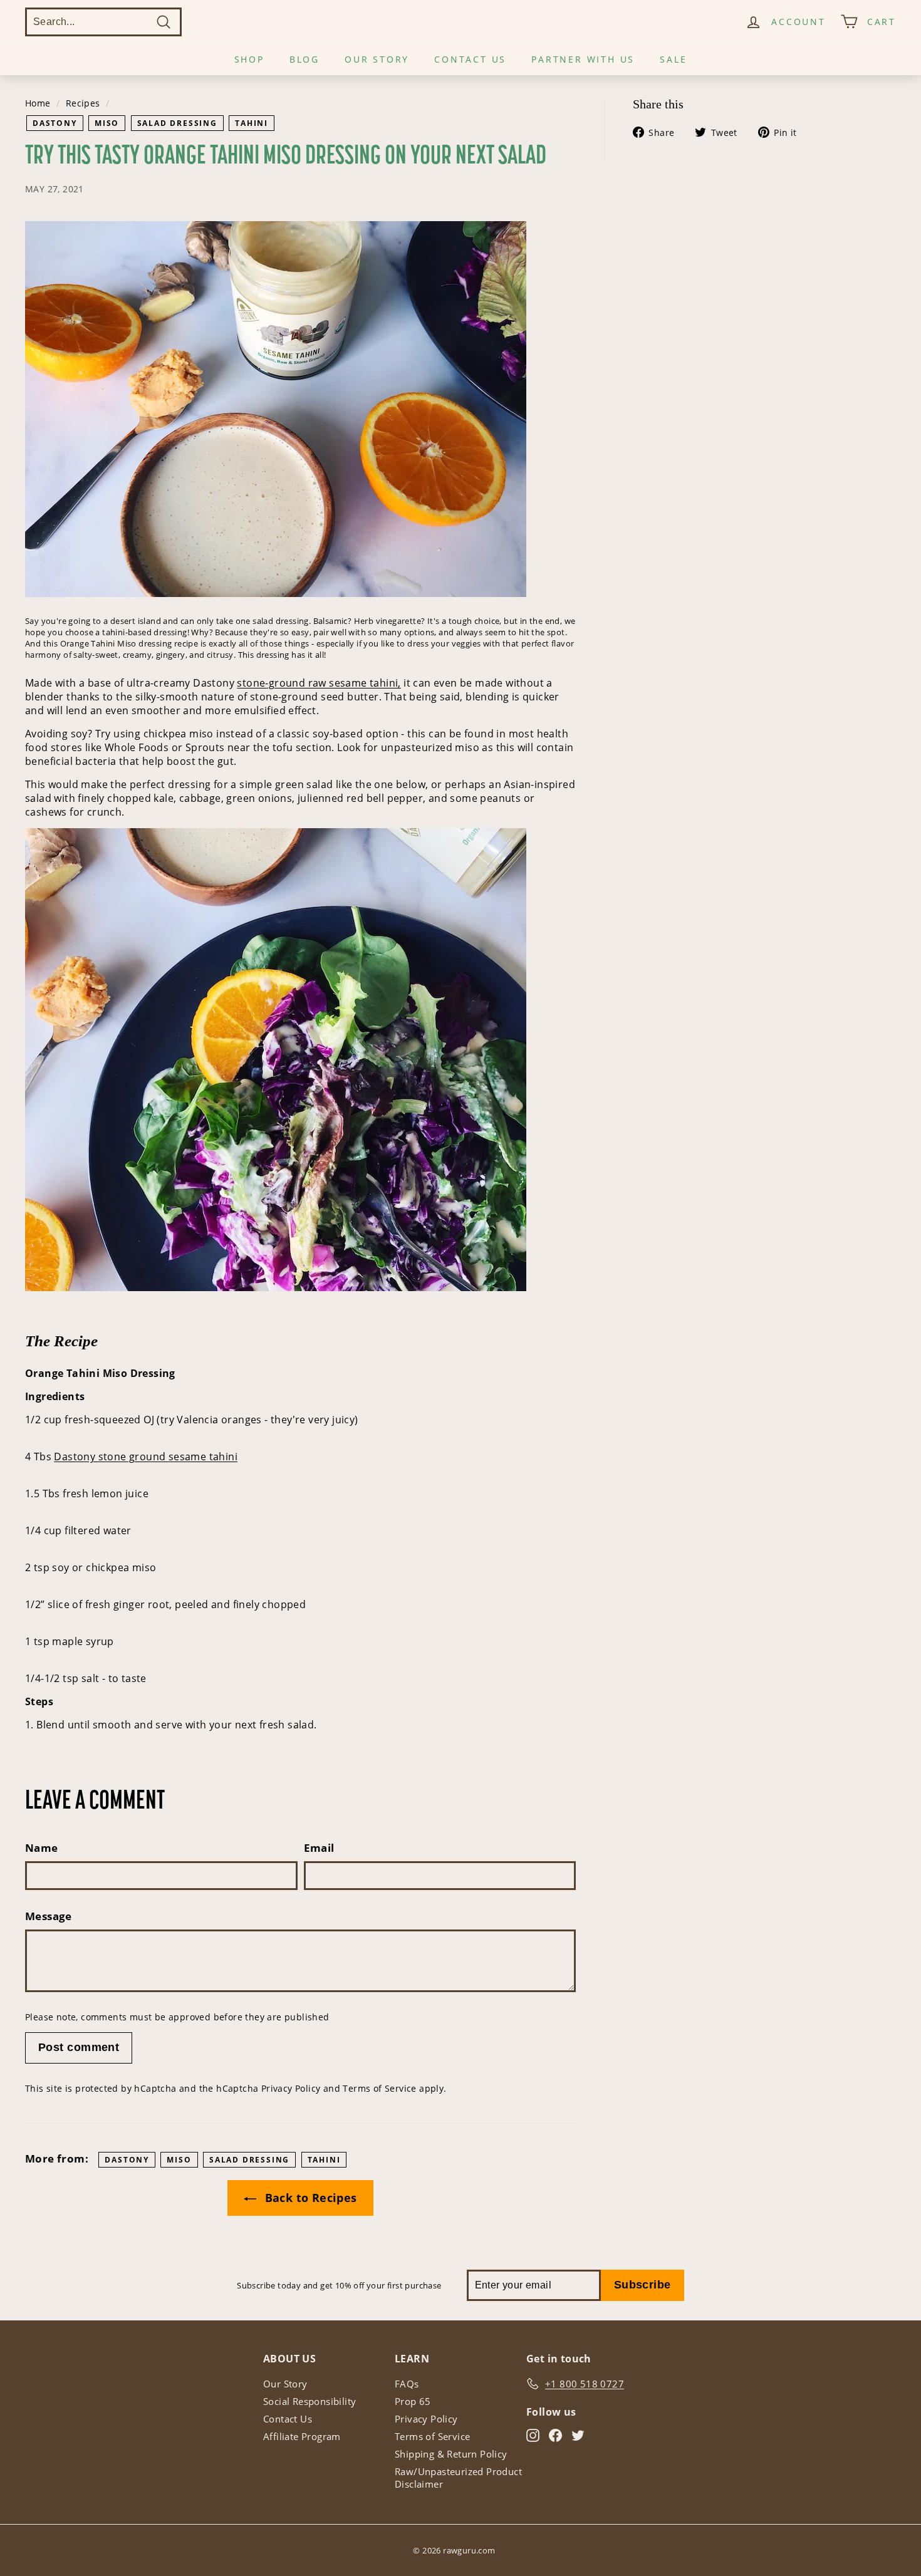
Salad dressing (177, 123)
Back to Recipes (309, 2198)
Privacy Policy (291, 2088)
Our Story (377, 59)
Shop (249, 59)
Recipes (83, 103)
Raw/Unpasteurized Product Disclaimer (458, 2478)
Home (38, 103)
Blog (304, 59)
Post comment (79, 2047)
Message (49, 1916)
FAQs (407, 2384)
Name (42, 1848)
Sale (673, 59)
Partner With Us (583, 59)
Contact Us (470, 59)
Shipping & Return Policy (451, 2454)
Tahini (252, 123)
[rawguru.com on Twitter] (578, 2435)
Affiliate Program (302, 2436)
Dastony (55, 123)
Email (319, 1848)
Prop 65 (413, 2401)
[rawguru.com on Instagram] (533, 2435)
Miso (107, 123)
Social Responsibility (310, 2401)
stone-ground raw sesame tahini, (319, 683)
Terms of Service (379, 2088)
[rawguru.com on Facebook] (555, 2435)
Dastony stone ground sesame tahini (146, 1457)
